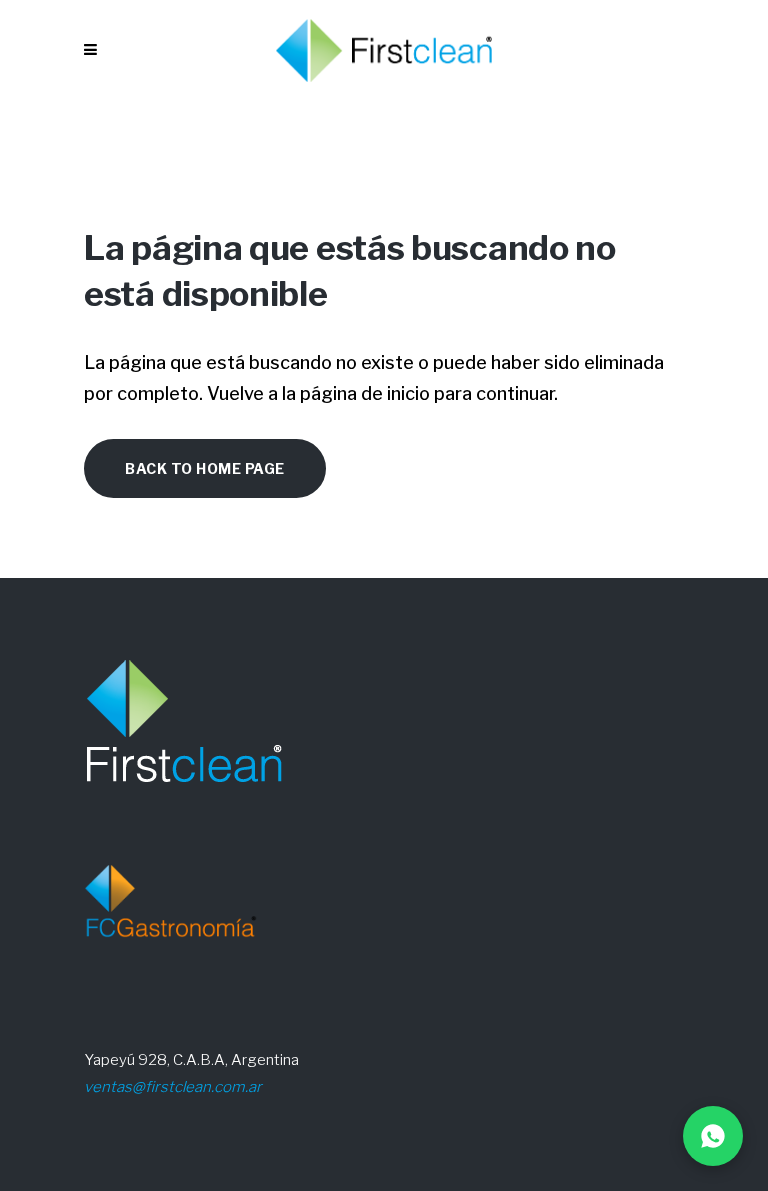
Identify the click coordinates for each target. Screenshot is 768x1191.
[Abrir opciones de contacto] (713, 1136)
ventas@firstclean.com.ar (173, 1087)
